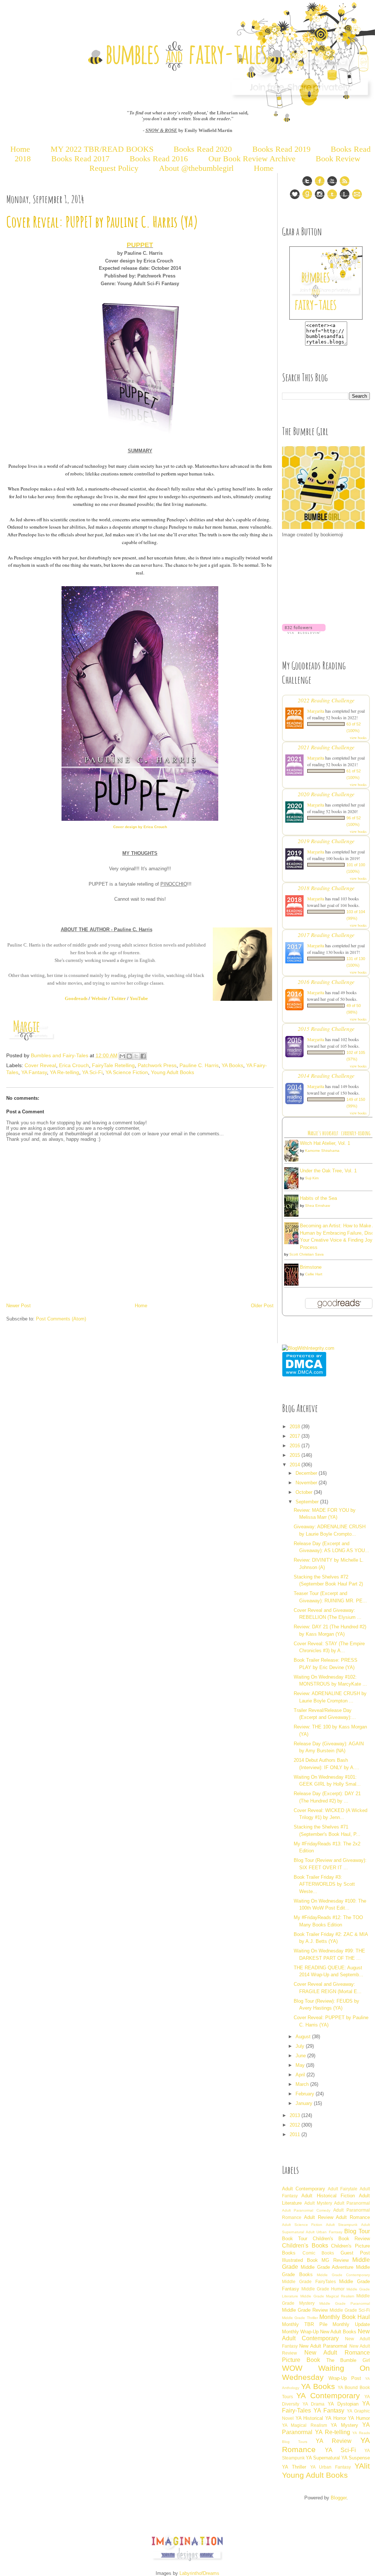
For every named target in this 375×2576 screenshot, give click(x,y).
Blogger (339, 2498)
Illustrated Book (300, 2260)
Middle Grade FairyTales (309, 2281)
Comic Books (318, 2253)
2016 (296, 1446)
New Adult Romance (337, 2353)
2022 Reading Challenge (326, 700)
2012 (296, 2125)
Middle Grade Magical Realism (327, 2296)
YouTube (139, 998)
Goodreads (76, 998)
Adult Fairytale (343, 2189)
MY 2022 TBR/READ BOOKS (102, 149)
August (304, 2037)
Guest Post (355, 2253)
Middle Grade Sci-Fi (350, 2310)
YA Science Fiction (127, 1072)
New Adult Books (338, 2332)
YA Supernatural (323, 2458)
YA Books (232, 1065)
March (303, 2084)
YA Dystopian (343, 2404)
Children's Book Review (341, 2239)
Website (99, 998)
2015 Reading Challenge (326, 1028)
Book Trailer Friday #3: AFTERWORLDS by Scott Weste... (324, 1884)
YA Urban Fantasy (331, 2467)
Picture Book (301, 2360)
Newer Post (18, 1306)
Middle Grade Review (305, 2310)
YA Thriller (294, 2467)
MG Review (335, 2260)
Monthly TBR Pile (305, 2324)
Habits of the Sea (318, 1198)
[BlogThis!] (129, 1056)
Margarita (316, 711)
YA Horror (336, 2418)
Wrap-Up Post (345, 2378)
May (301, 2065)
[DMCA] (304, 1375)
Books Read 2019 (281, 149)
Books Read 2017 (80, 159)
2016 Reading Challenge (326, 982)
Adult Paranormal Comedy (306, 2210)
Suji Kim (312, 1178)
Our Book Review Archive (252, 159)
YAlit (362, 2466)
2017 (296, 1436)
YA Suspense (356, 2458)
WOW (292, 2368)
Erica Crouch (74, 1065)
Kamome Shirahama (322, 1151)
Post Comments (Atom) (61, 1319)
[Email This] (122, 1056)
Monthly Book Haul (345, 2317)
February (306, 2094)
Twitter (118, 998)
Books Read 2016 (160, 159)
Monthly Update (351, 2324)
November (307, 1483)
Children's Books (305, 2246)
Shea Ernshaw (318, 1206)
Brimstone (311, 1267)
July (301, 2046)
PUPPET (140, 245)
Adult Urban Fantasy (324, 2232)
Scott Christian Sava (307, 1254)
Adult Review (319, 2217)
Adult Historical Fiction (328, 2196)
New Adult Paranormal (323, 2346)
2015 (296, 1455)
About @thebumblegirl (196, 168)
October (305, 1492)
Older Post (262, 1306)
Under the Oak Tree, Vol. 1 (328, 1171)
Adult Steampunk (342, 2225)
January (305, 2103)
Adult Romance (353, 2217)
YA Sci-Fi (92, 1072)
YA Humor (359, 2418)
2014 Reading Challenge (326, 1075)
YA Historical (309, 2418)
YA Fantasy (34, 1072)
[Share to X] (136, 1056)
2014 (296, 1465)
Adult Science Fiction (302, 2225)
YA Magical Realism (305, 2425)
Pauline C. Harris (199, 1065)
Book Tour (295, 2239)
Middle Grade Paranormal (345, 2303)
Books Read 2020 (203, 149)
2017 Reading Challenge (326, 935)
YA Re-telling (64, 1072)
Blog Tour (357, 2231)
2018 (296, 1427)
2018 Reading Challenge (326, 888)
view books (358, 738)
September (308, 1502)
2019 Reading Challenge (326, 841)
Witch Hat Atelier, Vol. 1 (325, 1143)
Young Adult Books (172, 1072)
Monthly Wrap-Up (300, 2332)
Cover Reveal (40, 1065)
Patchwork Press (157, 1065)
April (301, 2075)
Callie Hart (314, 1274)
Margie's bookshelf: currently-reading (339, 1133)
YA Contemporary (328, 2395)
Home (20, 149)
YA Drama (313, 2404)
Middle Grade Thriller (300, 2318)
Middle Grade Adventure (327, 2267)
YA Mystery (344, 2425)
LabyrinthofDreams (199, 2573)
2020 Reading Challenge (326, 794)
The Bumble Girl (348, 2360)
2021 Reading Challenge (326, 747)
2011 (296, 2134)
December (307, 1473)
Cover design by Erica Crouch (140, 827)
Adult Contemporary (304, 2189)
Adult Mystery (318, 2203)
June (301, 2056)
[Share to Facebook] (143, 1056)
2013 (296, 2115)
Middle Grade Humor (323, 2289)
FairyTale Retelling (113, 1065)
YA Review (334, 2441)
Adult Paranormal (352, 2203)
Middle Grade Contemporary (343, 2275)
